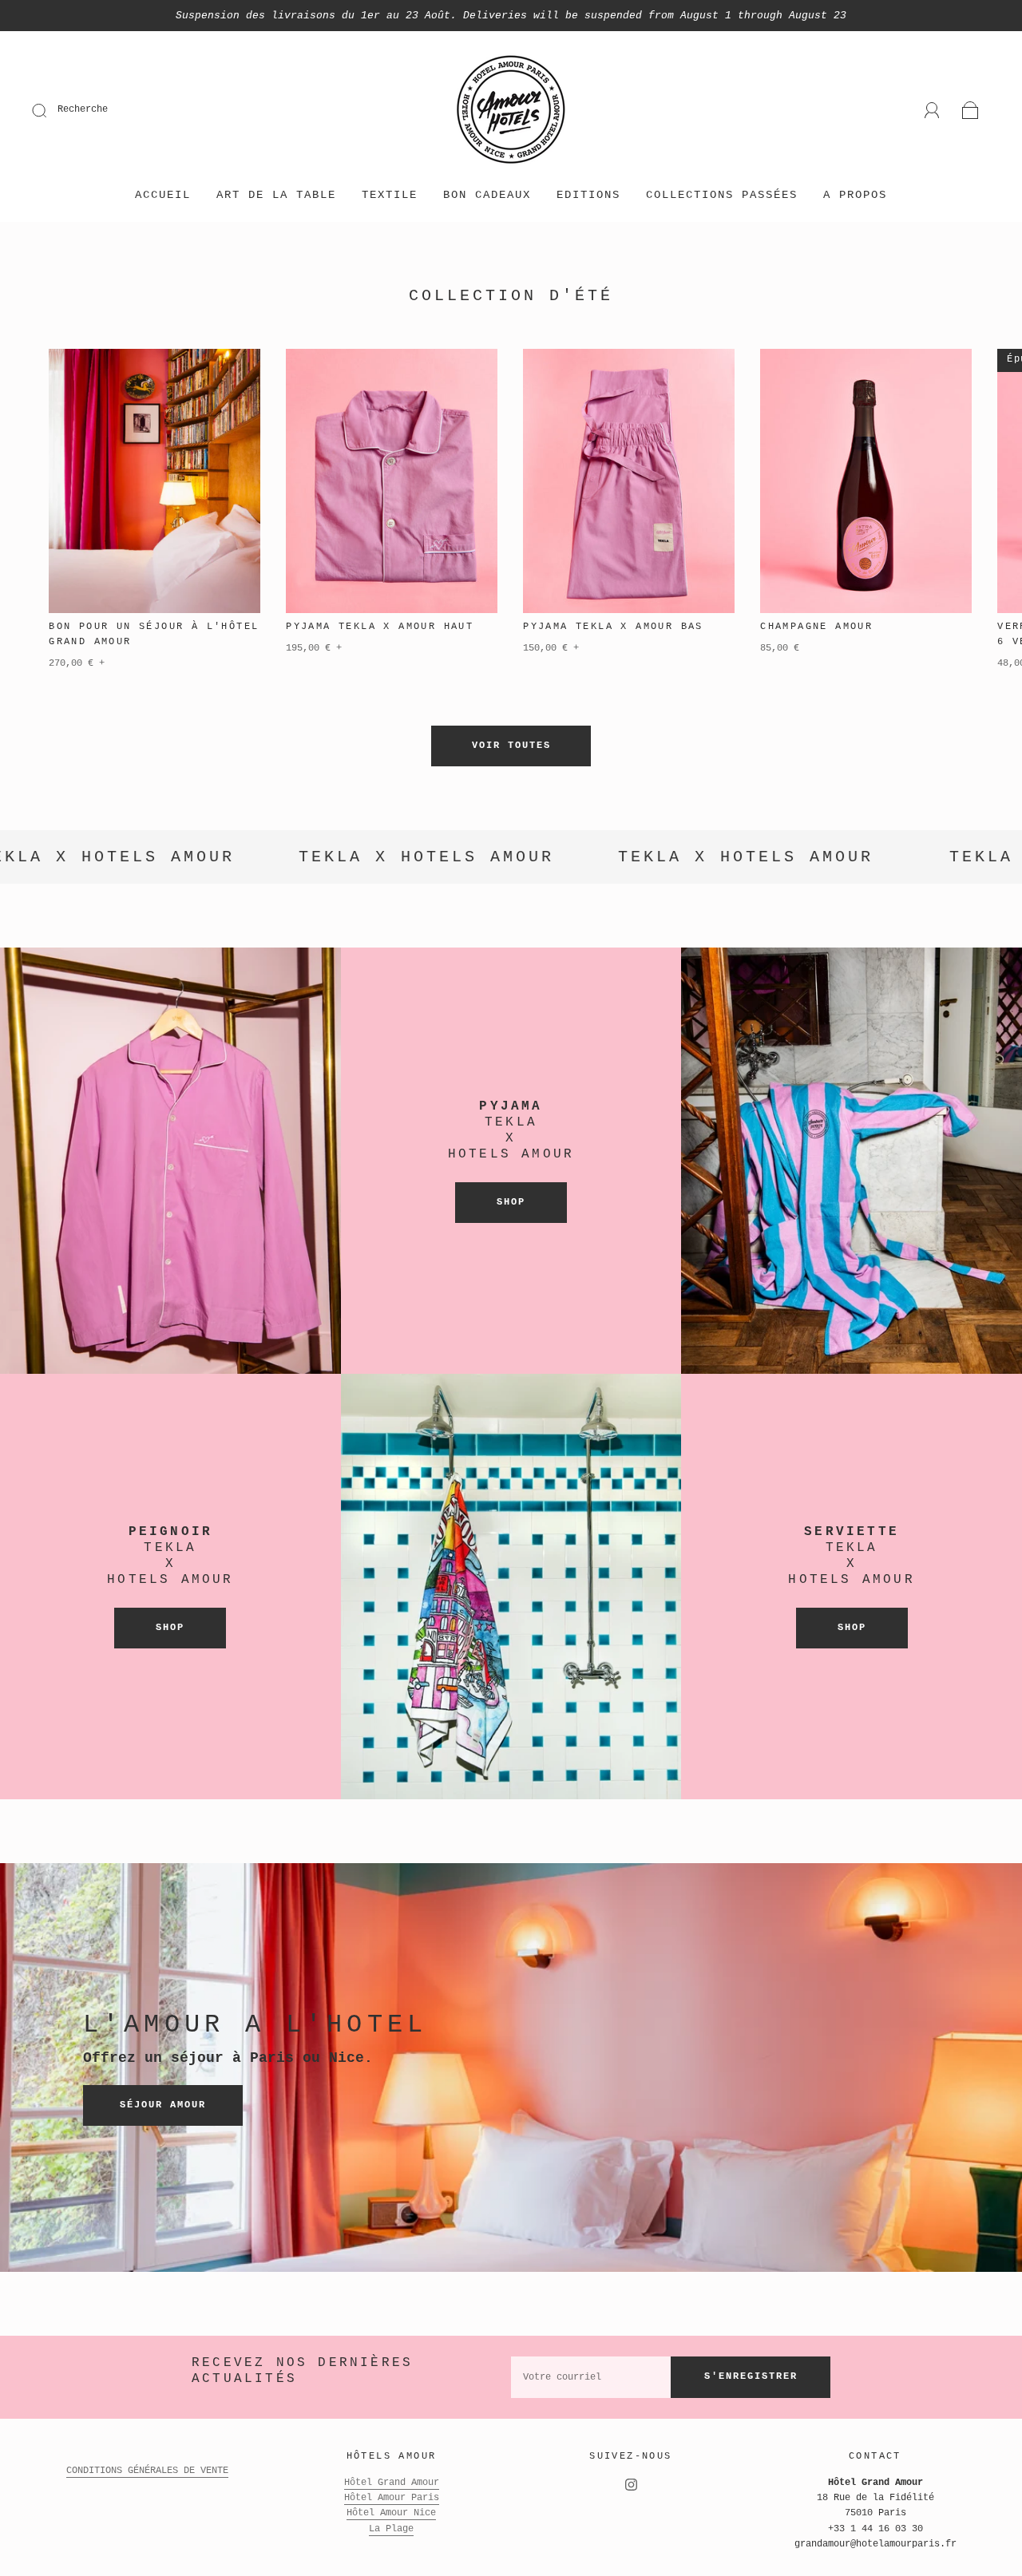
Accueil (163, 195)
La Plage (391, 2529)
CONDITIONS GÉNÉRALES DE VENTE (147, 2471)
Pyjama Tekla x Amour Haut (380, 627)
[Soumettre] (50, 110)
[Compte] (932, 110)
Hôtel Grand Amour (392, 2483)
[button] (971, 528)
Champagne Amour (816, 627)
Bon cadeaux (487, 195)
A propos (855, 195)
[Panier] (971, 111)
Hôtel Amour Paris (392, 2498)
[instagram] (631, 2485)
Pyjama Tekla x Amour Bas (613, 627)
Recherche (83, 109)
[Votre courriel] (591, 2377)
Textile (390, 195)
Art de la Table (276, 195)
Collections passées (722, 195)
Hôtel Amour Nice (391, 2513)
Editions (588, 195)
